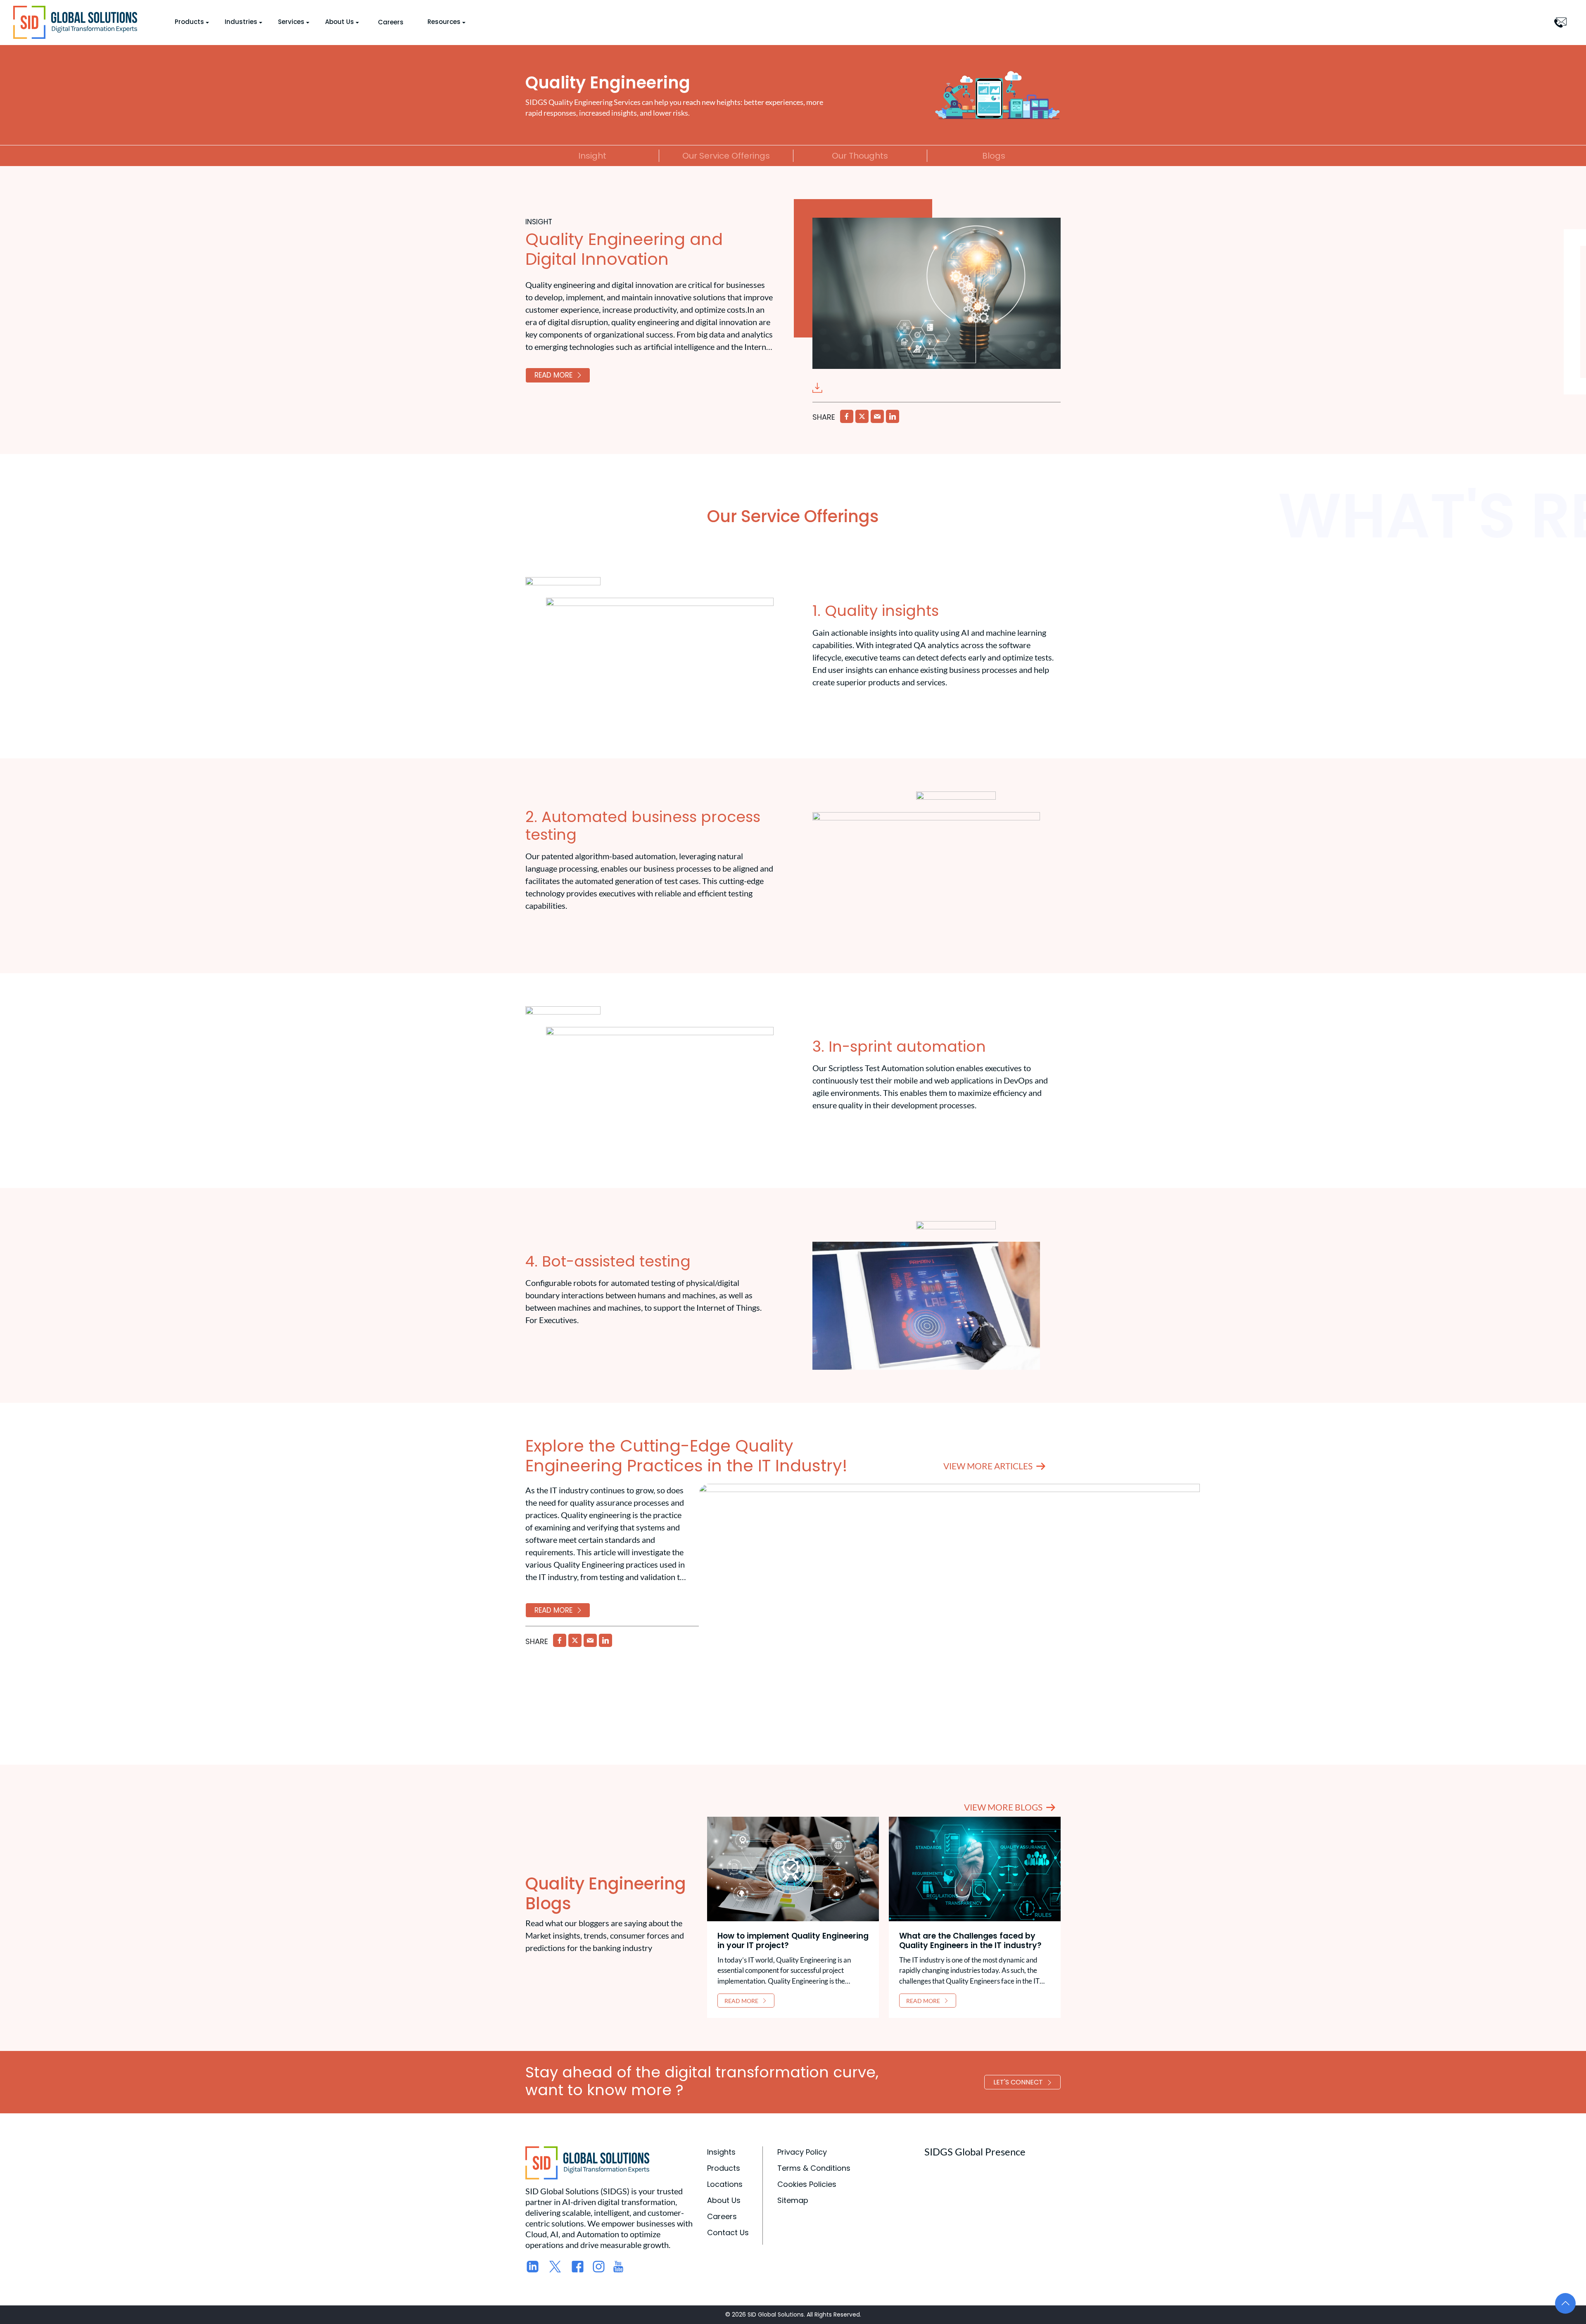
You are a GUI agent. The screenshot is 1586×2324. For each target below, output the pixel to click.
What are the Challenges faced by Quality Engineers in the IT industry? (970, 1941)
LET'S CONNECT (1018, 2082)
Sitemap (793, 2200)
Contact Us (728, 2233)
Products (724, 2168)
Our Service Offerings (726, 156)
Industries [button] (241, 22)
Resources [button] (444, 22)
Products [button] (189, 22)
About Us (724, 2200)
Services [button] (291, 22)
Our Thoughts (860, 156)
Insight (592, 156)
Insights (721, 2152)
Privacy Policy (802, 2152)
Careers (391, 22)
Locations (725, 2184)
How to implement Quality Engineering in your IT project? (793, 1941)
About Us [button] (340, 22)
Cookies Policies (807, 2184)
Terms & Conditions (814, 2168)
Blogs (994, 156)
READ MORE (553, 375)
